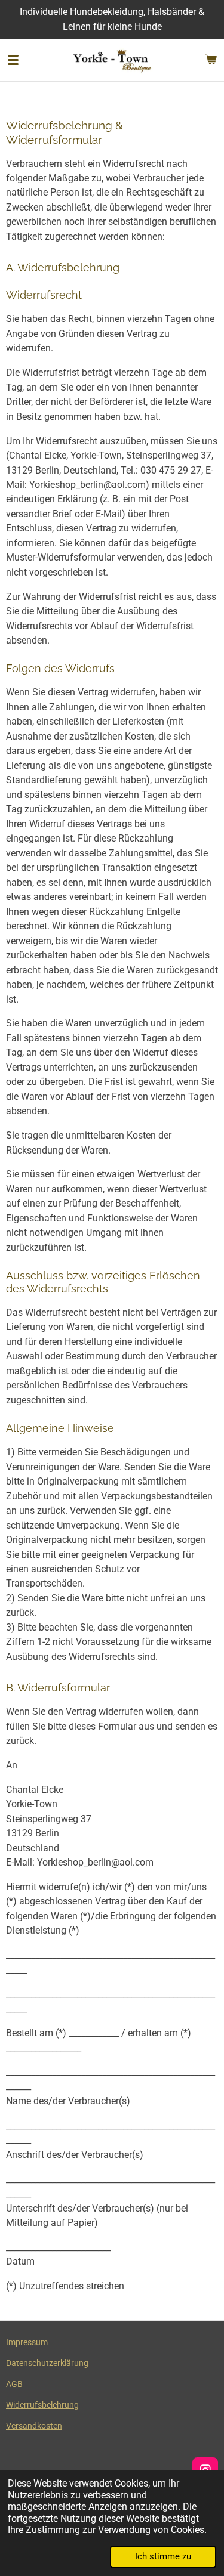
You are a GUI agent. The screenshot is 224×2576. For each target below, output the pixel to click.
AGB (14, 2384)
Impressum (27, 2342)
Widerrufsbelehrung (42, 2405)
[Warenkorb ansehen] (211, 60)
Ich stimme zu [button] (163, 2556)
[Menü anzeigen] (13, 60)
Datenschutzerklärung (47, 2363)
